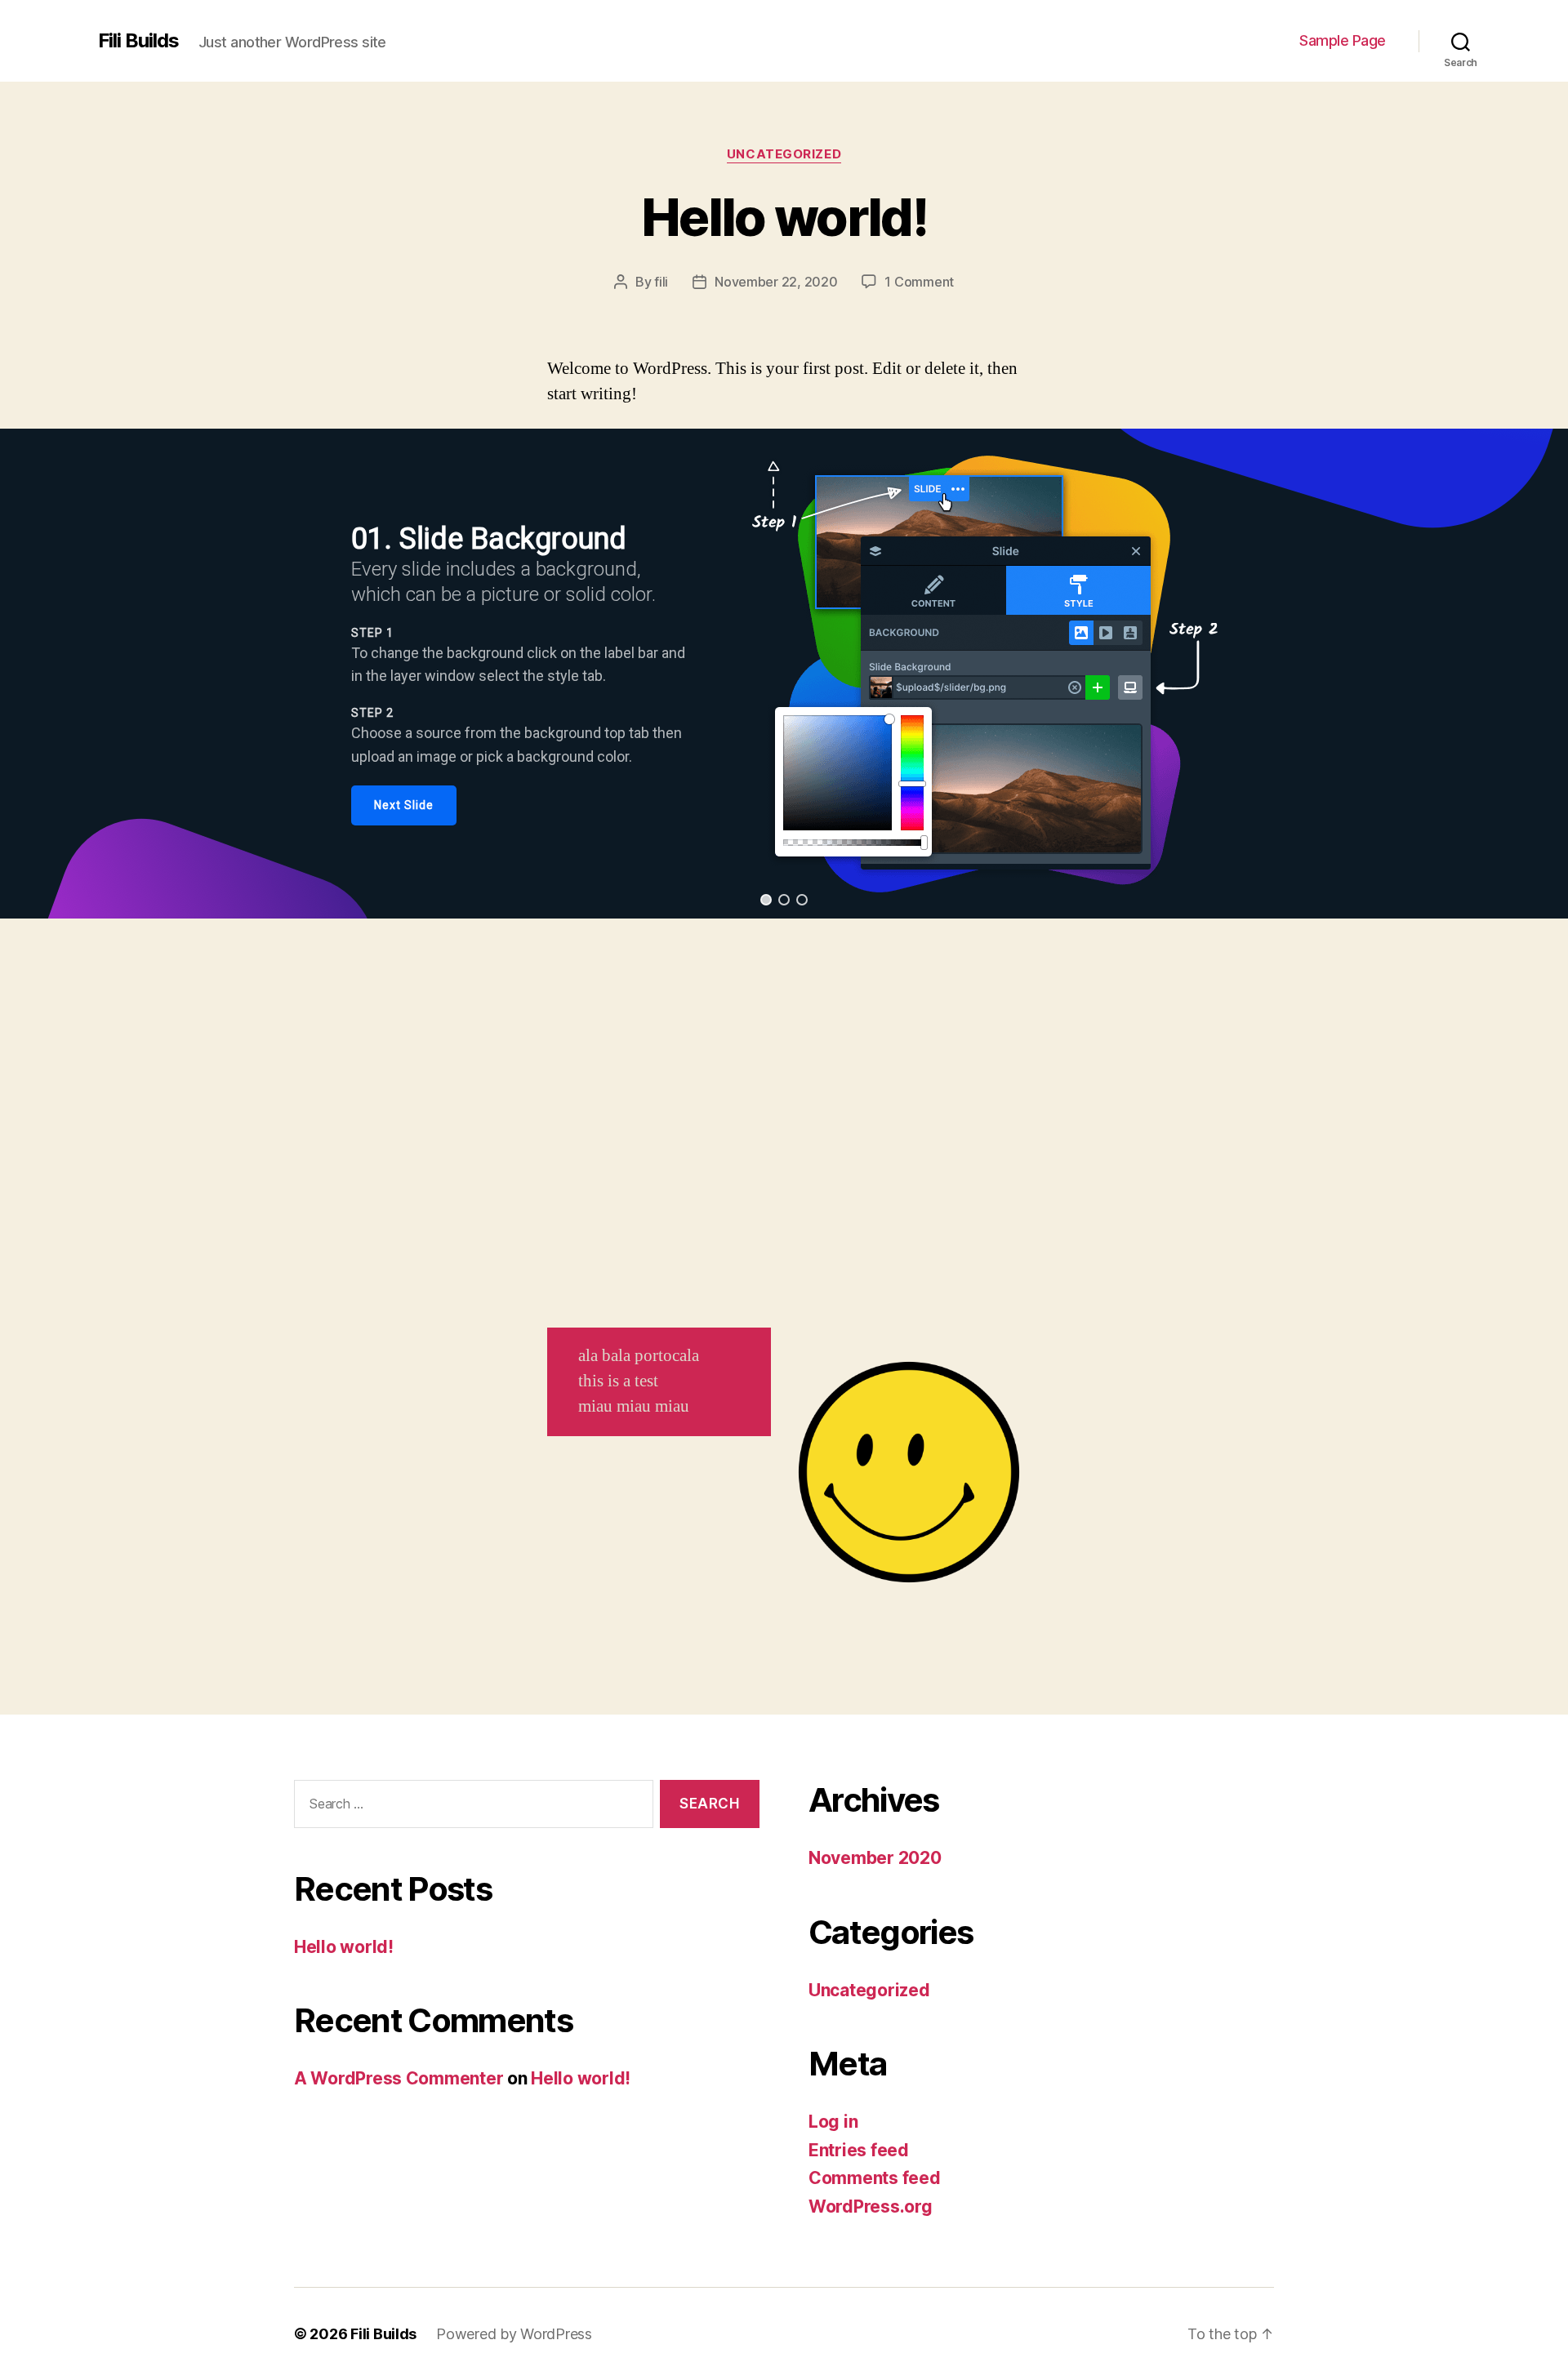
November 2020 (875, 1858)
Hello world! (784, 217)
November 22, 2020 (776, 282)
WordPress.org (871, 2207)
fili (661, 282)
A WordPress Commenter (399, 2078)
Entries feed (859, 2150)
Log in (833, 2122)
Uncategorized (784, 154)
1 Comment (919, 282)
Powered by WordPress (514, 2334)
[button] (766, 900)
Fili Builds (138, 41)
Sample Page (1343, 40)
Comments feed (875, 2178)
